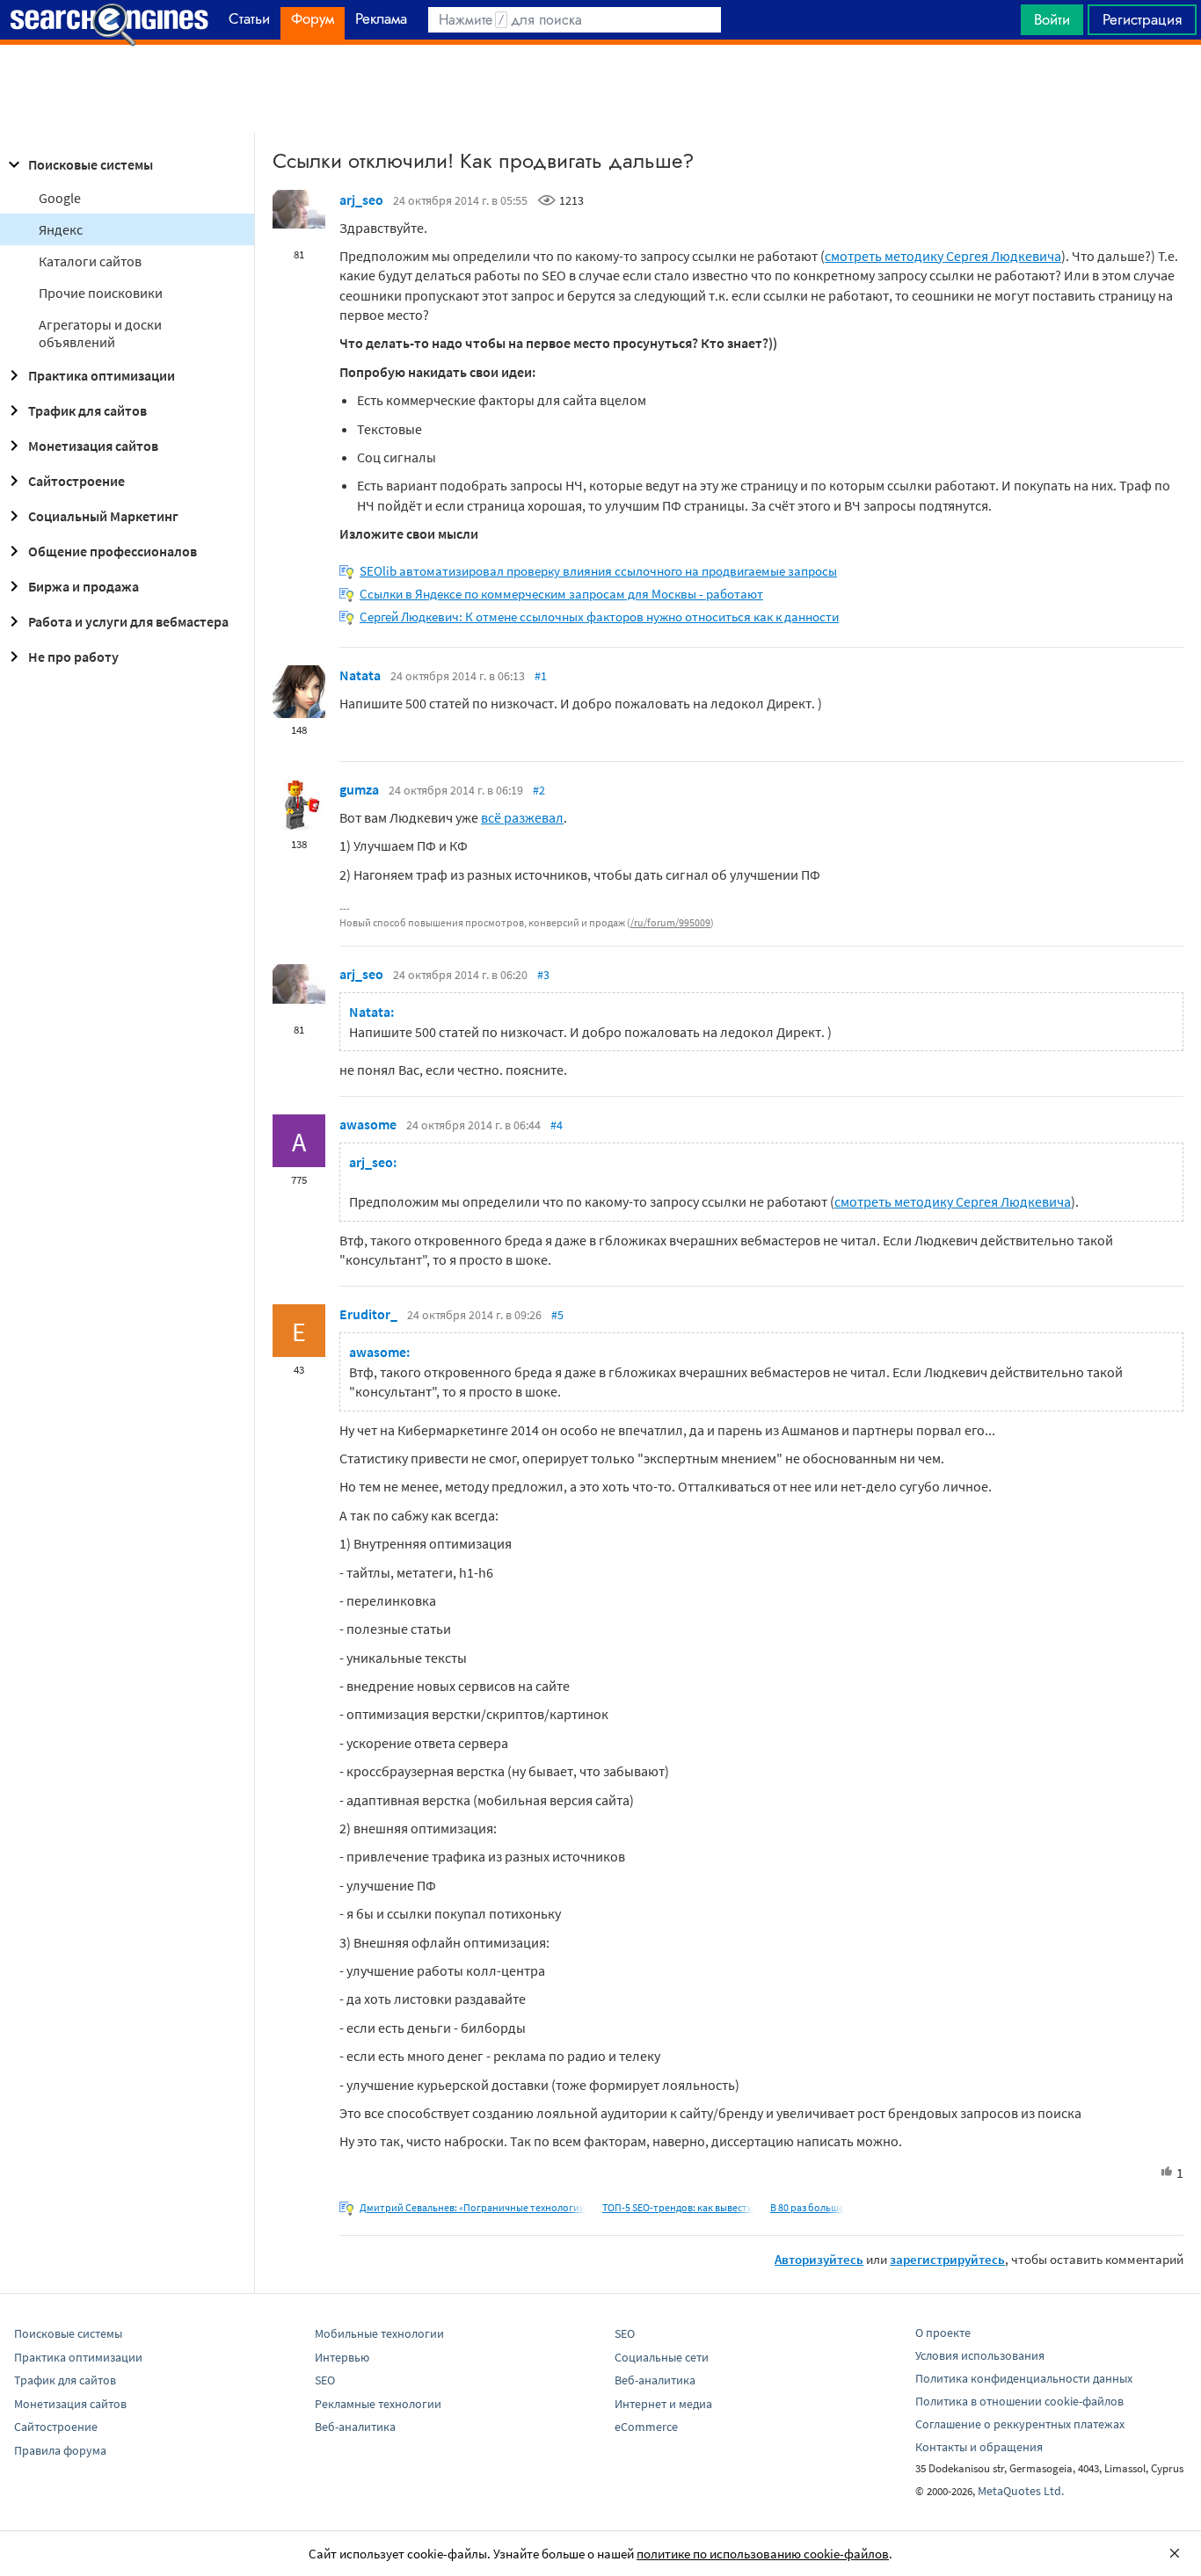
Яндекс (61, 229)
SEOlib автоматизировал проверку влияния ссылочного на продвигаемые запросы (598, 571)
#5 (557, 1315)
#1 (541, 676)
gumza (359, 789)
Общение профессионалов (113, 551)
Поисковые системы (91, 164)
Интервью (342, 2357)
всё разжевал (522, 817)
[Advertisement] (600, 89)
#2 (539, 790)
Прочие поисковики (101, 293)
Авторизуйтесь (819, 2259)
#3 (543, 975)
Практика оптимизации (102, 375)
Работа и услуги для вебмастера (128, 621)
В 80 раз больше (807, 2207)
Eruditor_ (368, 1314)
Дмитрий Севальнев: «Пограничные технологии (473, 2207)
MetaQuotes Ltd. (1021, 2491)
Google (60, 198)
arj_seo (361, 200)
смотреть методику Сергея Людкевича (943, 256)
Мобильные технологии (379, 2333)
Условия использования (980, 2355)
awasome (368, 1124)
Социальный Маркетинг (103, 516)
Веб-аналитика (355, 2427)
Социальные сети (662, 2357)
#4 (557, 1125)
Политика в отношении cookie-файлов (1019, 2401)
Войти (1052, 19)
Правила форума (60, 2450)
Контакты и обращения (979, 2447)
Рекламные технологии (378, 2404)
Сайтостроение (76, 481)
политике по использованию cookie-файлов (763, 2554)
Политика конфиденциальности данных (1024, 2378)
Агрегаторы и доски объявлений (100, 333)
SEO (325, 2380)
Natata (360, 675)
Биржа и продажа (84, 586)
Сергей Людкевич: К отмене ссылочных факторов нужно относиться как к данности (599, 617)
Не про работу (73, 657)
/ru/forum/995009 (670, 922)
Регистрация (1142, 19)
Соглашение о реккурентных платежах (1020, 2424)
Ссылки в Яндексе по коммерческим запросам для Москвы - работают (561, 594)
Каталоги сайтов (90, 261)
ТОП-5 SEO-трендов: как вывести (678, 2207)
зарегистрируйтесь (947, 2259)
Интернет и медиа (663, 2404)
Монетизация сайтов (93, 446)
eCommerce (646, 2427)
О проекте (943, 2333)
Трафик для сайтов (87, 410)
